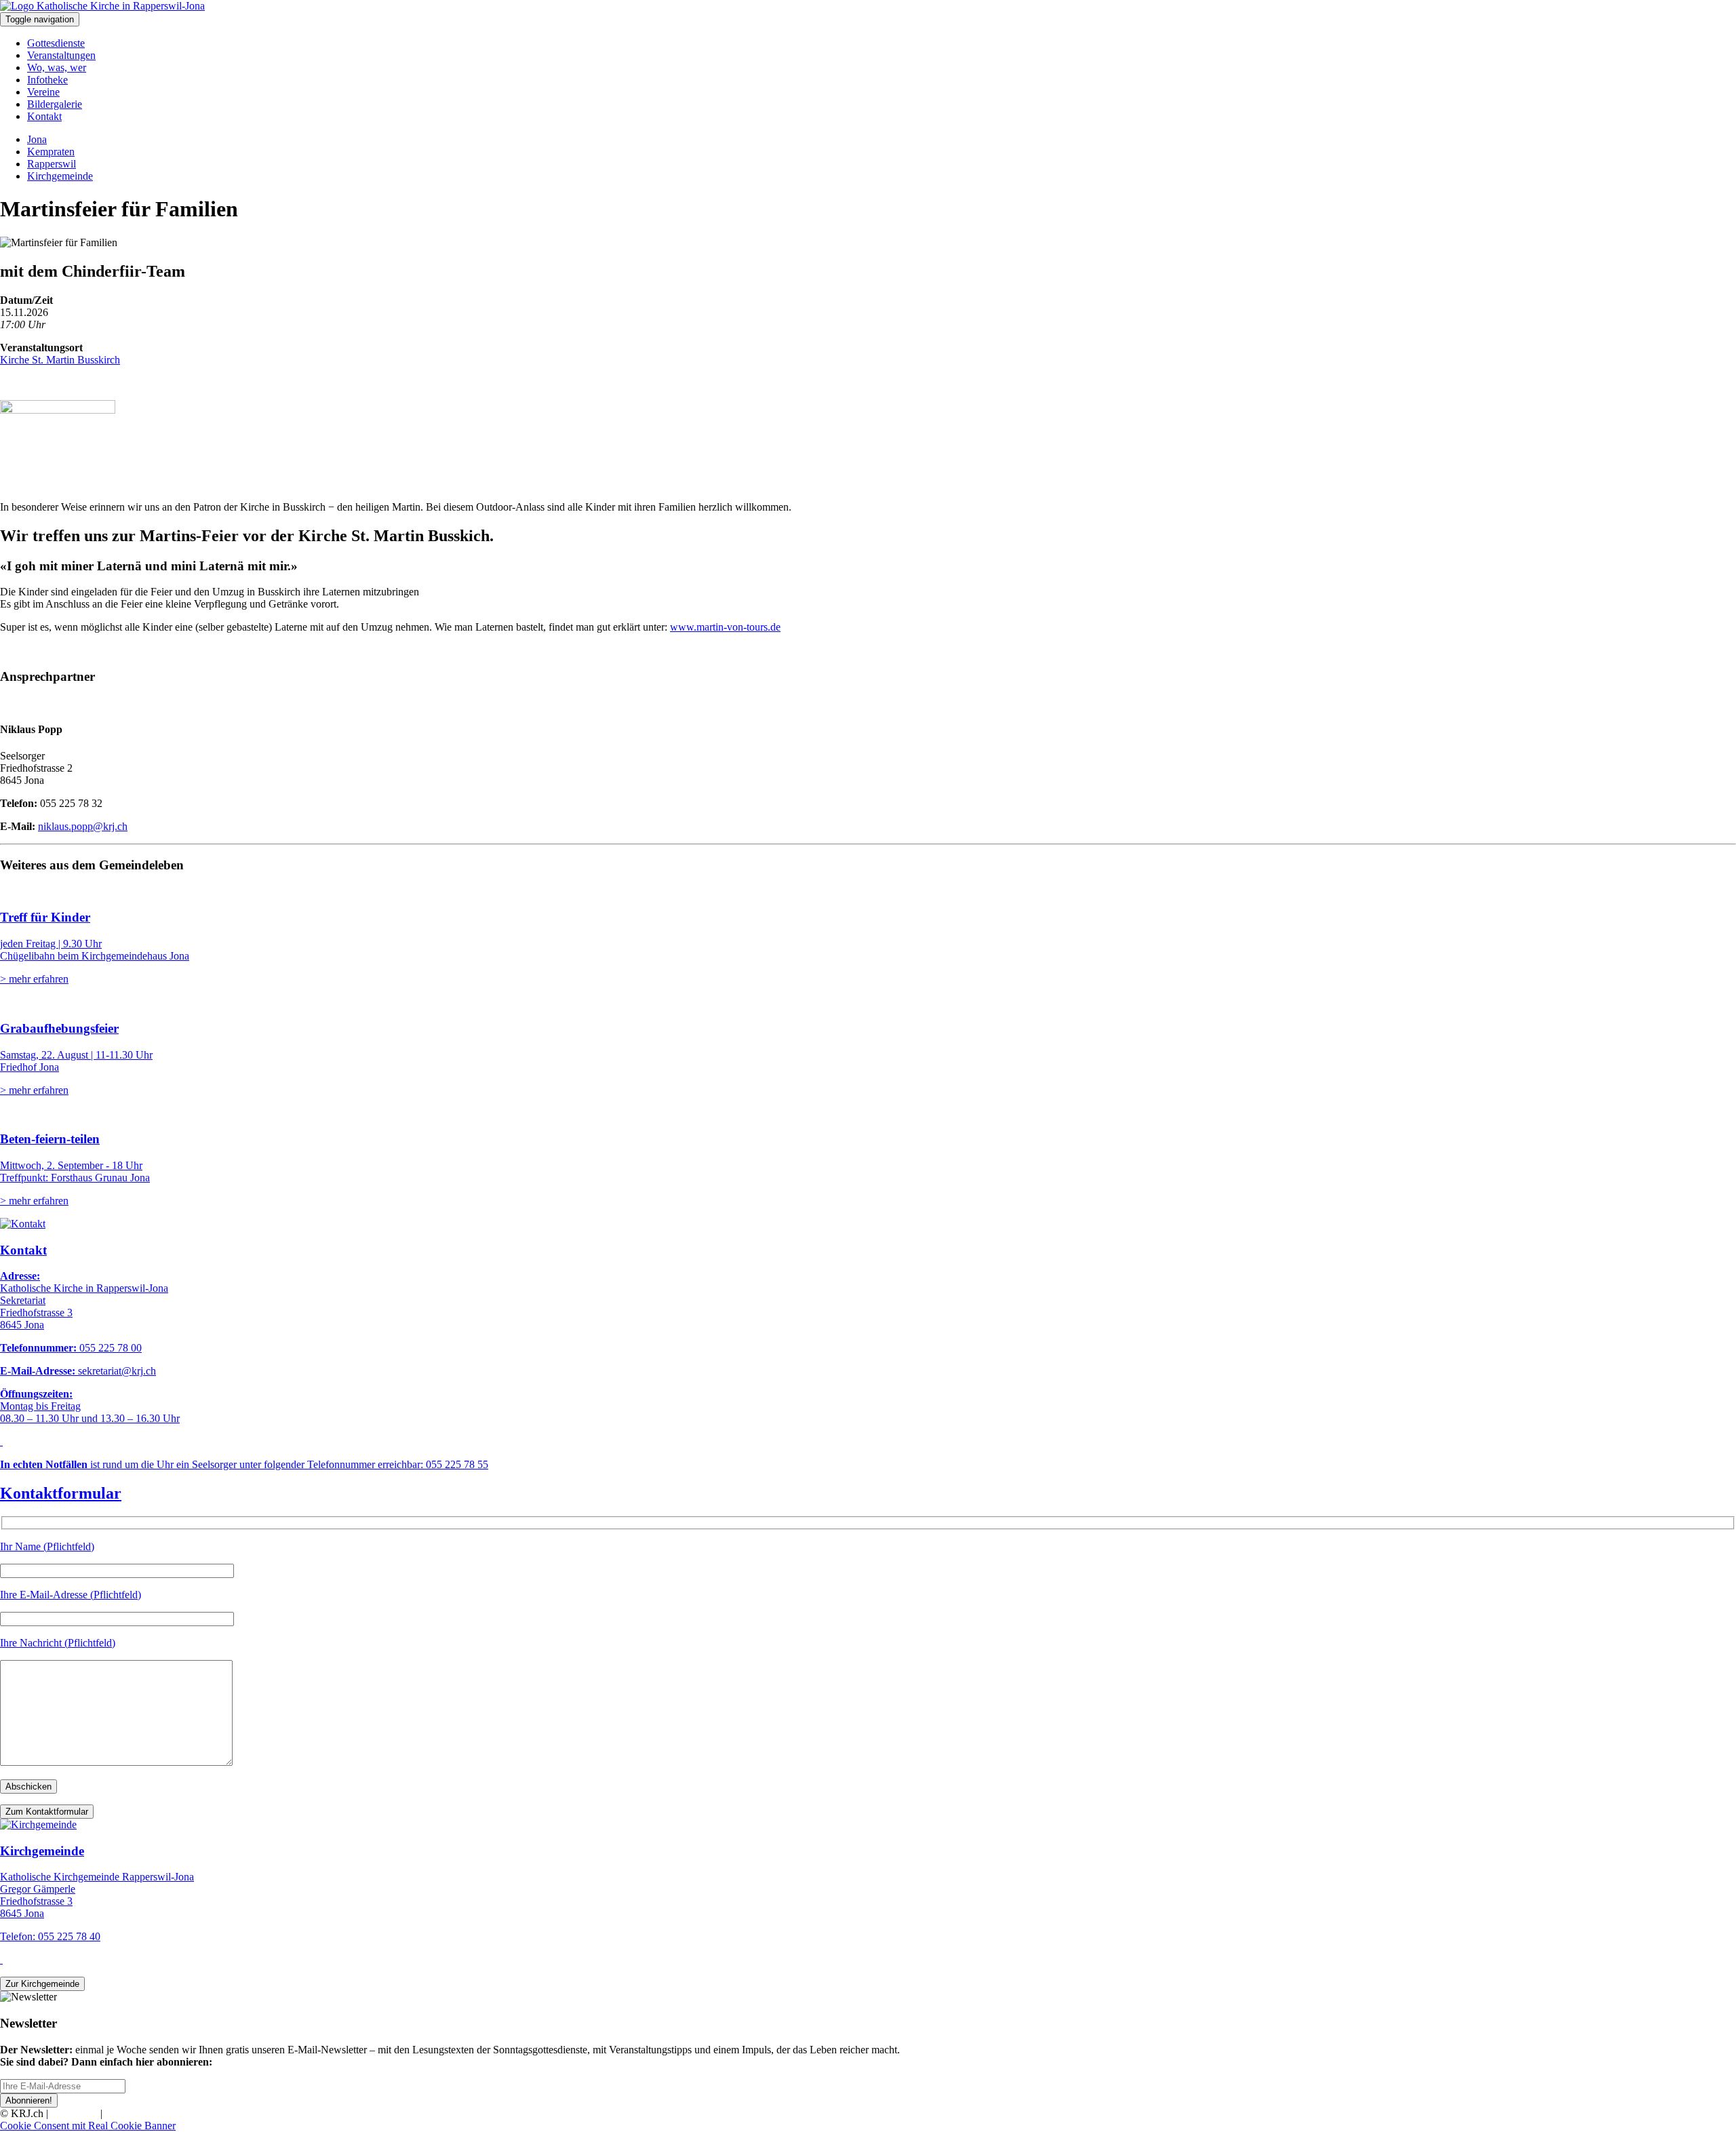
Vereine (43, 92)
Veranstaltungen (61, 55)
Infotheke (47, 80)
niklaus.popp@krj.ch (83, 826)
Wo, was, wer (57, 67)
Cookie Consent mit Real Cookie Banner (88, 2126)
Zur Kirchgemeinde (42, 1984)
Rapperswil (52, 164)
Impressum (74, 2113)
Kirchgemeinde (60, 176)
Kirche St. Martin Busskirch (60, 360)
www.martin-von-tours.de (725, 627)
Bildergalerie (55, 104)
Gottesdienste (56, 43)
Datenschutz (132, 2113)
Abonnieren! (29, 2100)
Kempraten (51, 152)
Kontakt (44, 116)
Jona (37, 139)
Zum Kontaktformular (47, 1812)
